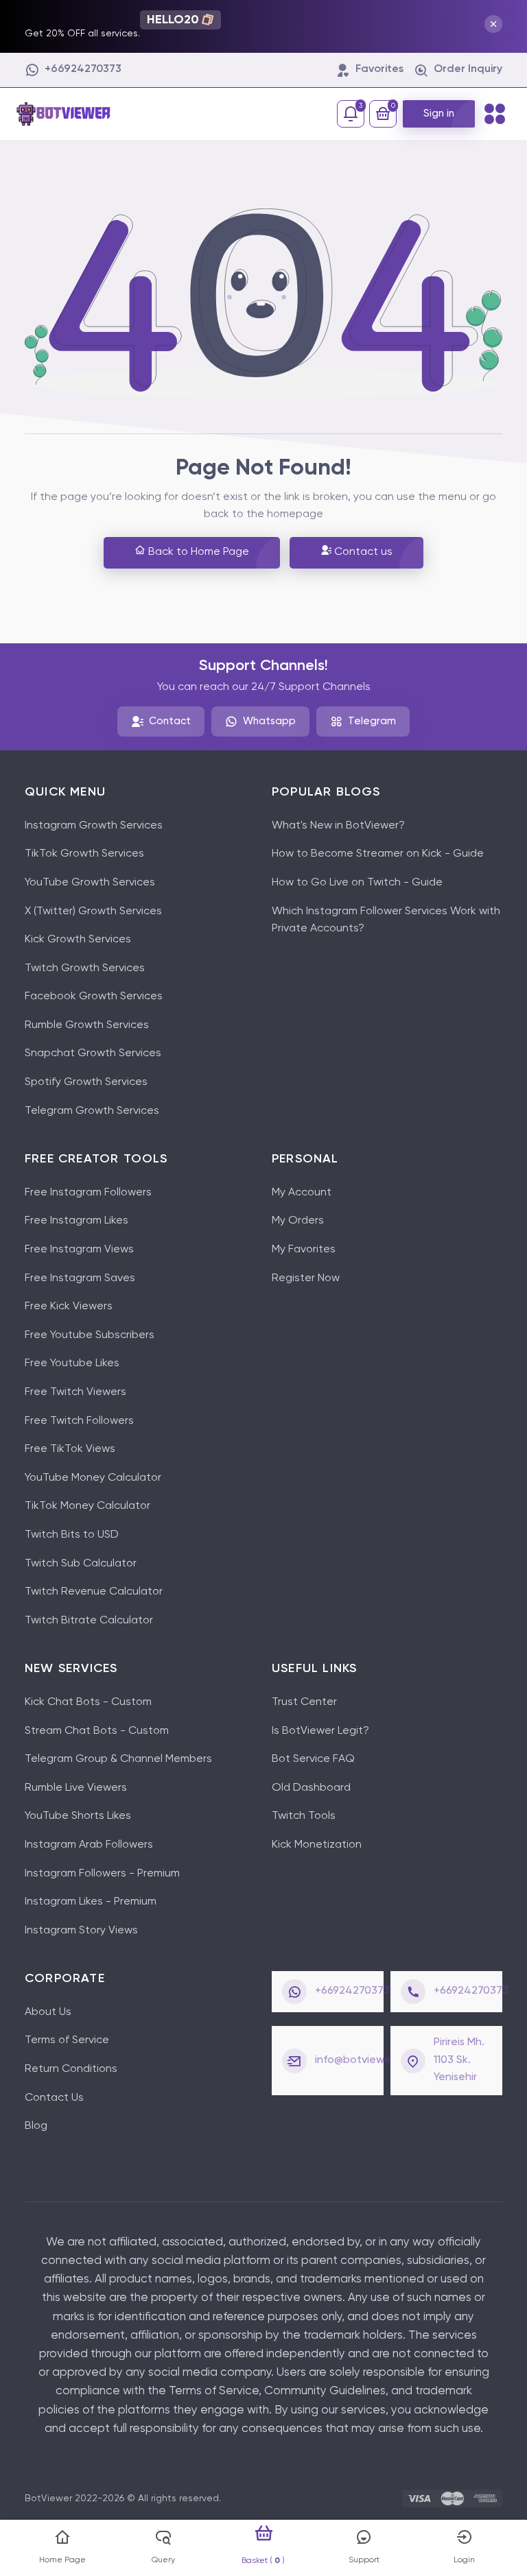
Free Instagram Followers (88, 1193)
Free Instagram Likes (77, 1221)
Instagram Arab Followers (89, 1845)
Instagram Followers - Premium (102, 1874)
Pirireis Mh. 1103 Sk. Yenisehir (459, 2060)
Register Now (306, 1278)
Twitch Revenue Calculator (94, 1592)
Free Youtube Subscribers (90, 1335)
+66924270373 (352, 1991)
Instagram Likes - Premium (91, 1902)
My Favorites (304, 1250)
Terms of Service (67, 2040)
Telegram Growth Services (92, 1111)
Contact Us (54, 2098)
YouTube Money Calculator (93, 1478)
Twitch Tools (304, 1816)
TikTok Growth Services (84, 854)
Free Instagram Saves (80, 1278)
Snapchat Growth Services (93, 1053)
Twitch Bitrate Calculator (89, 1621)
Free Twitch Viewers (75, 1392)
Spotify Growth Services (86, 1082)
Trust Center (304, 1702)
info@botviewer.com (366, 2060)
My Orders (298, 1221)
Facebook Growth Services (94, 997)
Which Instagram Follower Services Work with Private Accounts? (386, 920)
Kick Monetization (317, 1845)
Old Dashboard (311, 1788)
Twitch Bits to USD (72, 1535)
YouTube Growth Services (90, 883)
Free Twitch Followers (79, 1421)
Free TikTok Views (70, 1449)
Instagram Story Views (81, 1931)
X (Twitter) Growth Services (93, 911)
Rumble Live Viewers (76, 1788)
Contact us (362, 552)
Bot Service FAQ (313, 1759)
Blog (36, 2126)
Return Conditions (71, 2069)
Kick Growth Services (78, 940)
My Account (302, 1193)
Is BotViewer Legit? (320, 1731)
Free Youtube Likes (72, 1363)
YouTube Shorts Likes (78, 1816)
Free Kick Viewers (69, 1307)
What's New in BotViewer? (338, 826)
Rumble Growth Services (87, 1025)
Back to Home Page (197, 552)
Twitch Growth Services (85, 968)
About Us (48, 2012)
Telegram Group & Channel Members (118, 1759)
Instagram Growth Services (94, 826)
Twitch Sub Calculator (81, 1564)
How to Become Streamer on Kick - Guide (378, 854)
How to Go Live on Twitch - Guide (357, 883)
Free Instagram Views (79, 1250)
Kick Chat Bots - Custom (88, 1702)
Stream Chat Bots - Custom (97, 1731)
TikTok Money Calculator (87, 1506)
